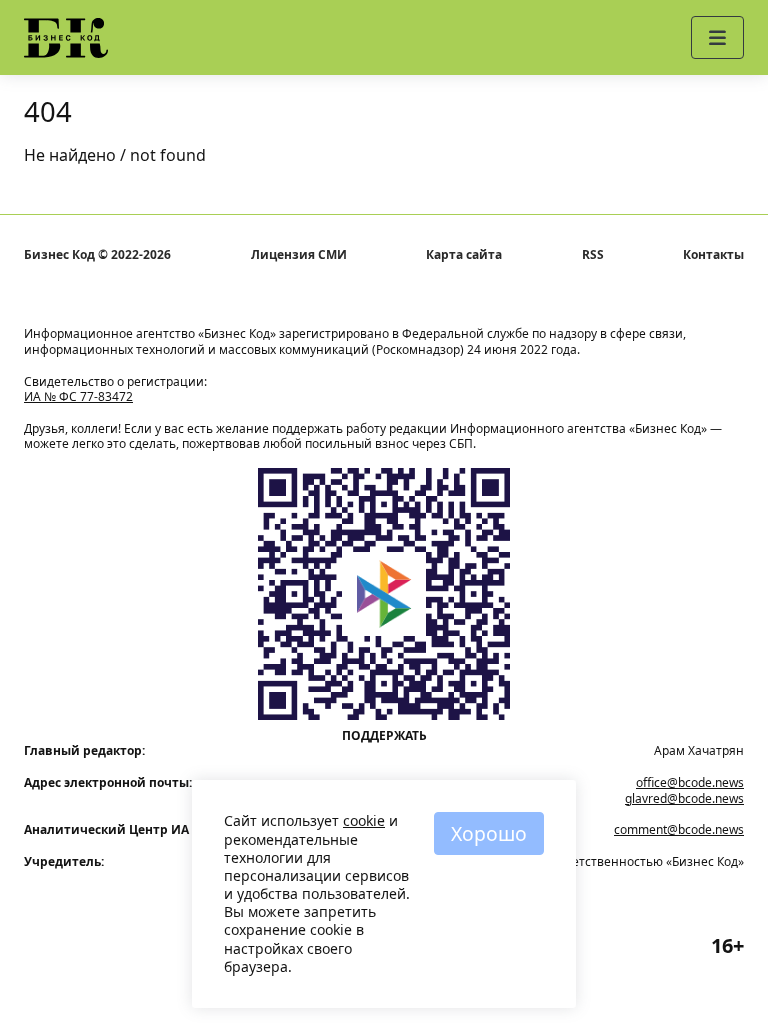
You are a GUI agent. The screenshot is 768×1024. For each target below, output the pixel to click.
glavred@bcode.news (684, 798)
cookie (364, 820)
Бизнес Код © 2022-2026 (97, 255)
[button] (717, 37)
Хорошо (489, 833)
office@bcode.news (690, 782)
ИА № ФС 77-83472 (78, 396)
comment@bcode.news (679, 829)
